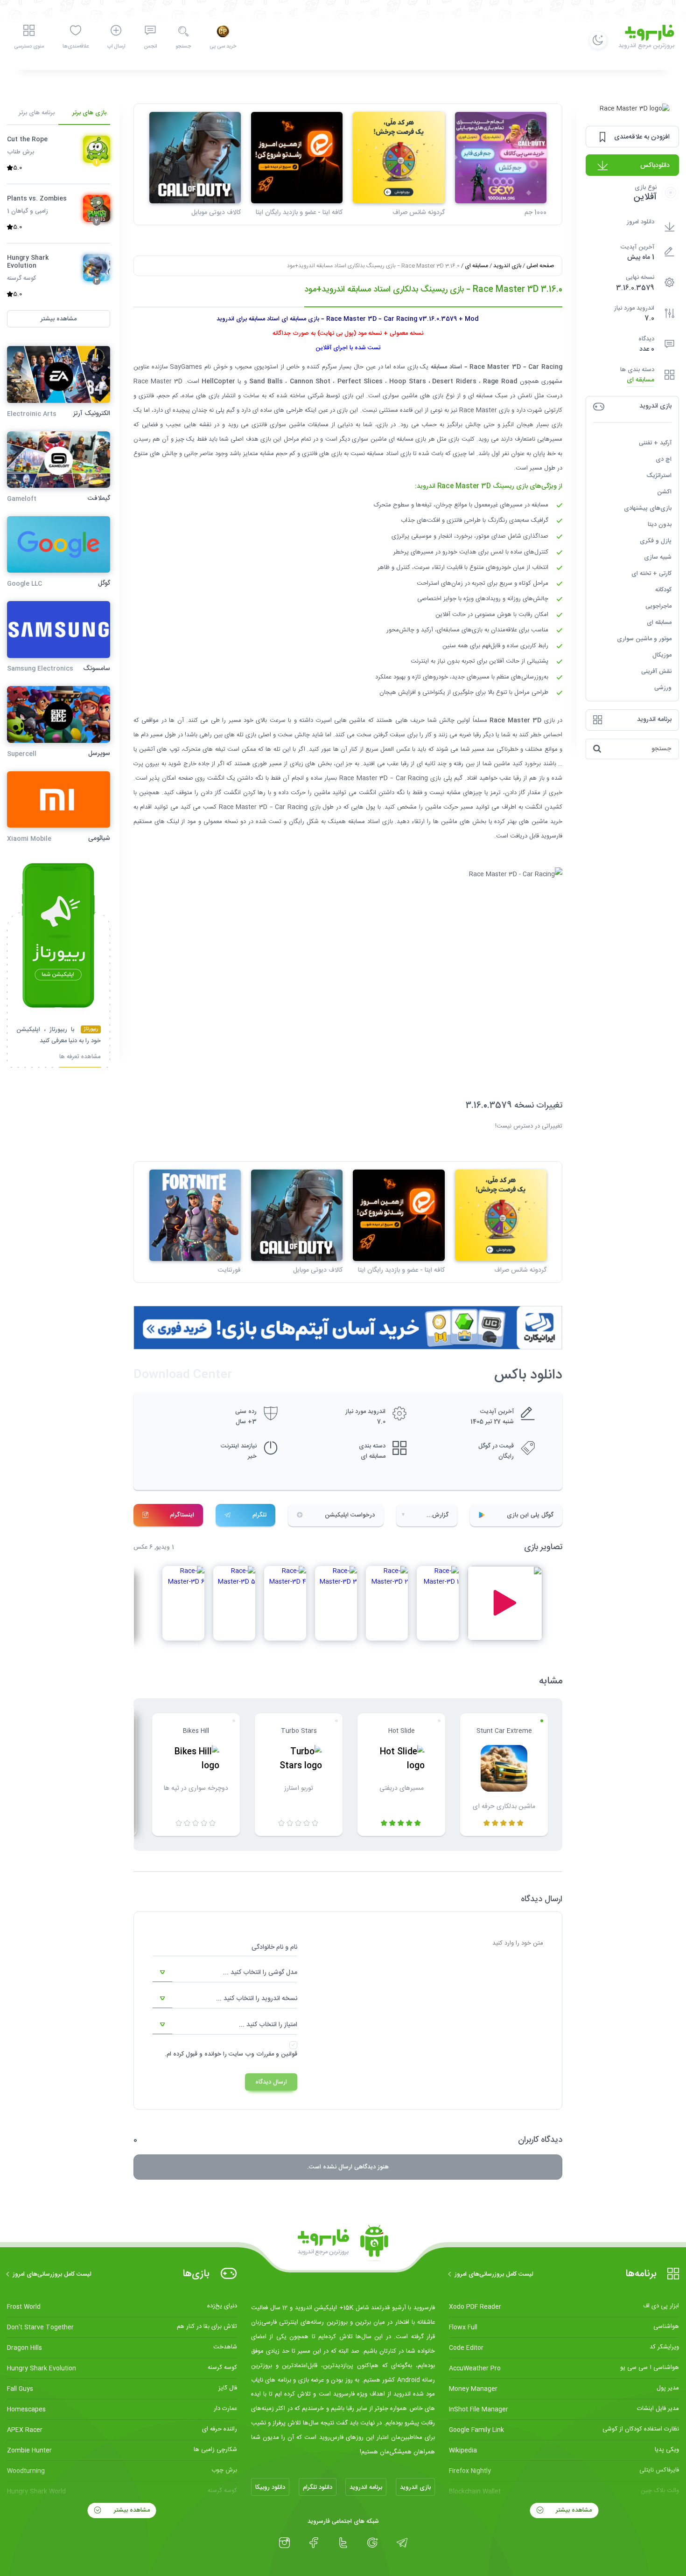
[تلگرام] (402, 2543)
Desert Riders (454, 381)
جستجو (183, 47)
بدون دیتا (660, 525)
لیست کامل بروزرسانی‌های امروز (494, 2274)
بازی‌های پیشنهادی (648, 508)
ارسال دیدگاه (271, 2082)
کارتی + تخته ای (651, 574)
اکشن (664, 492)
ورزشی (663, 688)
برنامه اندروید (366, 2487)
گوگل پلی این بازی (530, 1515)
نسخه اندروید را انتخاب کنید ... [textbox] (257, 1999)
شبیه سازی (658, 557)
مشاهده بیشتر (573, 2510)
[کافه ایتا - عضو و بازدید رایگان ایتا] (297, 158)
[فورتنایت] (195, 1215)
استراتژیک (659, 476)
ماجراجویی (658, 606)
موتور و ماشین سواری (644, 639)
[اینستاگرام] (284, 2543)
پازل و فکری (656, 541)
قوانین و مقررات (277, 2054)
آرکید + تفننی (655, 443)
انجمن (150, 47)
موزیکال (662, 655)
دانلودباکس (655, 166)
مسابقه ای (640, 380)
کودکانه (663, 590)
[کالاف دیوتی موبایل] (195, 158)
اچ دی (664, 459)
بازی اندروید (507, 266)
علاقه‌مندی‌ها (76, 47)
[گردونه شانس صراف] (399, 158)
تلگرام (259, 1515)
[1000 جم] (501, 158)
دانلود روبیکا (270, 2487)
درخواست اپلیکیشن (350, 1515)
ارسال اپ (116, 47)
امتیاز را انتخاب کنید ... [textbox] (268, 2025)
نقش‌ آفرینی (656, 672)
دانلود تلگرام (318, 2487)
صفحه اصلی (540, 266)
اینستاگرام (182, 1515)
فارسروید (552, 836)
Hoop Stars (407, 381)
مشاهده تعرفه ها (80, 1058)
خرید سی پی (223, 47)
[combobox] (225, 1973)
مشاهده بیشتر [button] (59, 319)
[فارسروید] (343, 2244)
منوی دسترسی (29, 47)
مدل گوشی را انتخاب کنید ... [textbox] (260, 1973)
